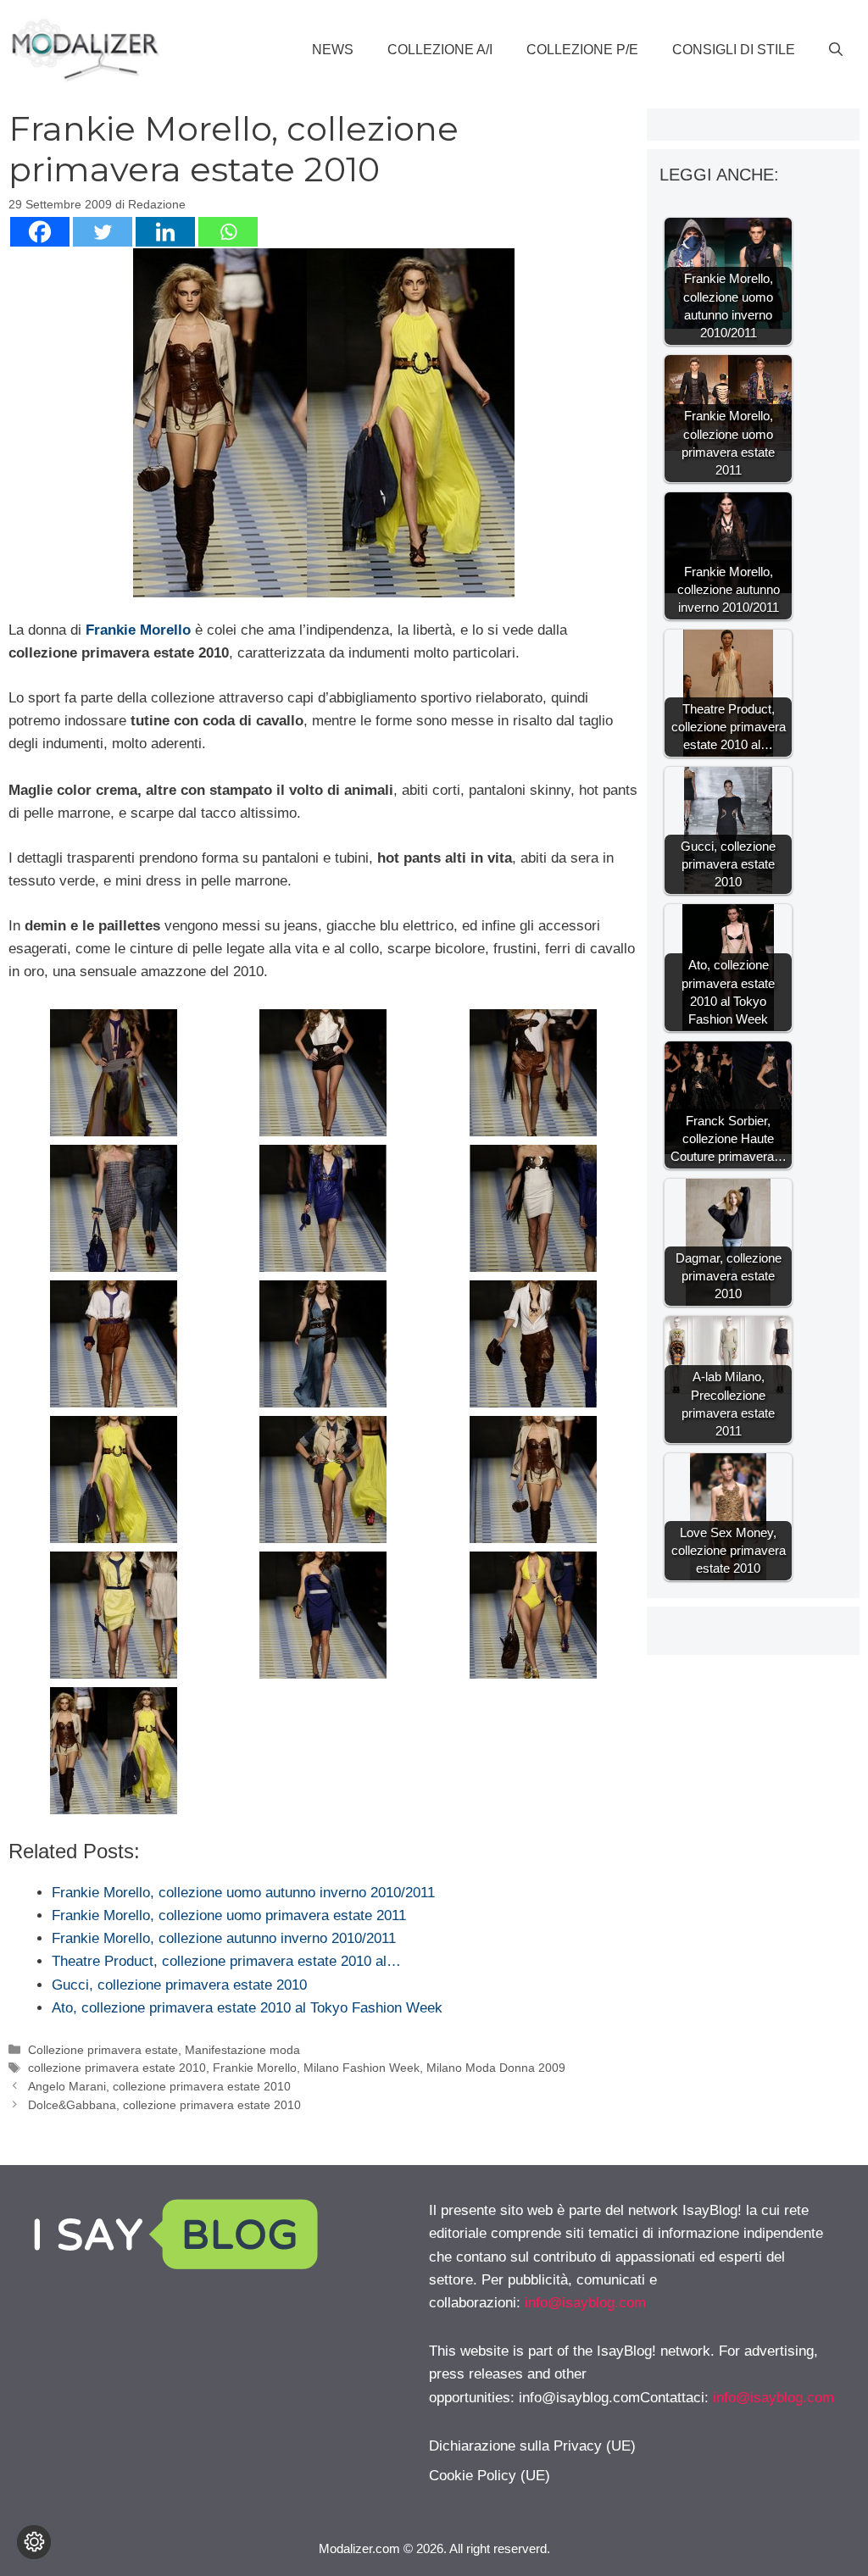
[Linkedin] (165, 232)
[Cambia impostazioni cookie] (34, 2542)
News (333, 50)
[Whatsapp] (228, 232)
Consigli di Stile (734, 50)
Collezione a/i (440, 50)
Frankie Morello (255, 2068)
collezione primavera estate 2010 (117, 2068)
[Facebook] (40, 232)
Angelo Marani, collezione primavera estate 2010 (159, 2086)
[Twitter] (103, 232)
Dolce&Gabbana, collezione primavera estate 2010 (164, 2105)
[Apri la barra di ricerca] (836, 50)
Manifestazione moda (242, 2050)
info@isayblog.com (585, 2303)
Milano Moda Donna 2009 (496, 2068)
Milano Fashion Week (362, 2068)
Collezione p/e (582, 50)
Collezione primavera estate (103, 2050)
